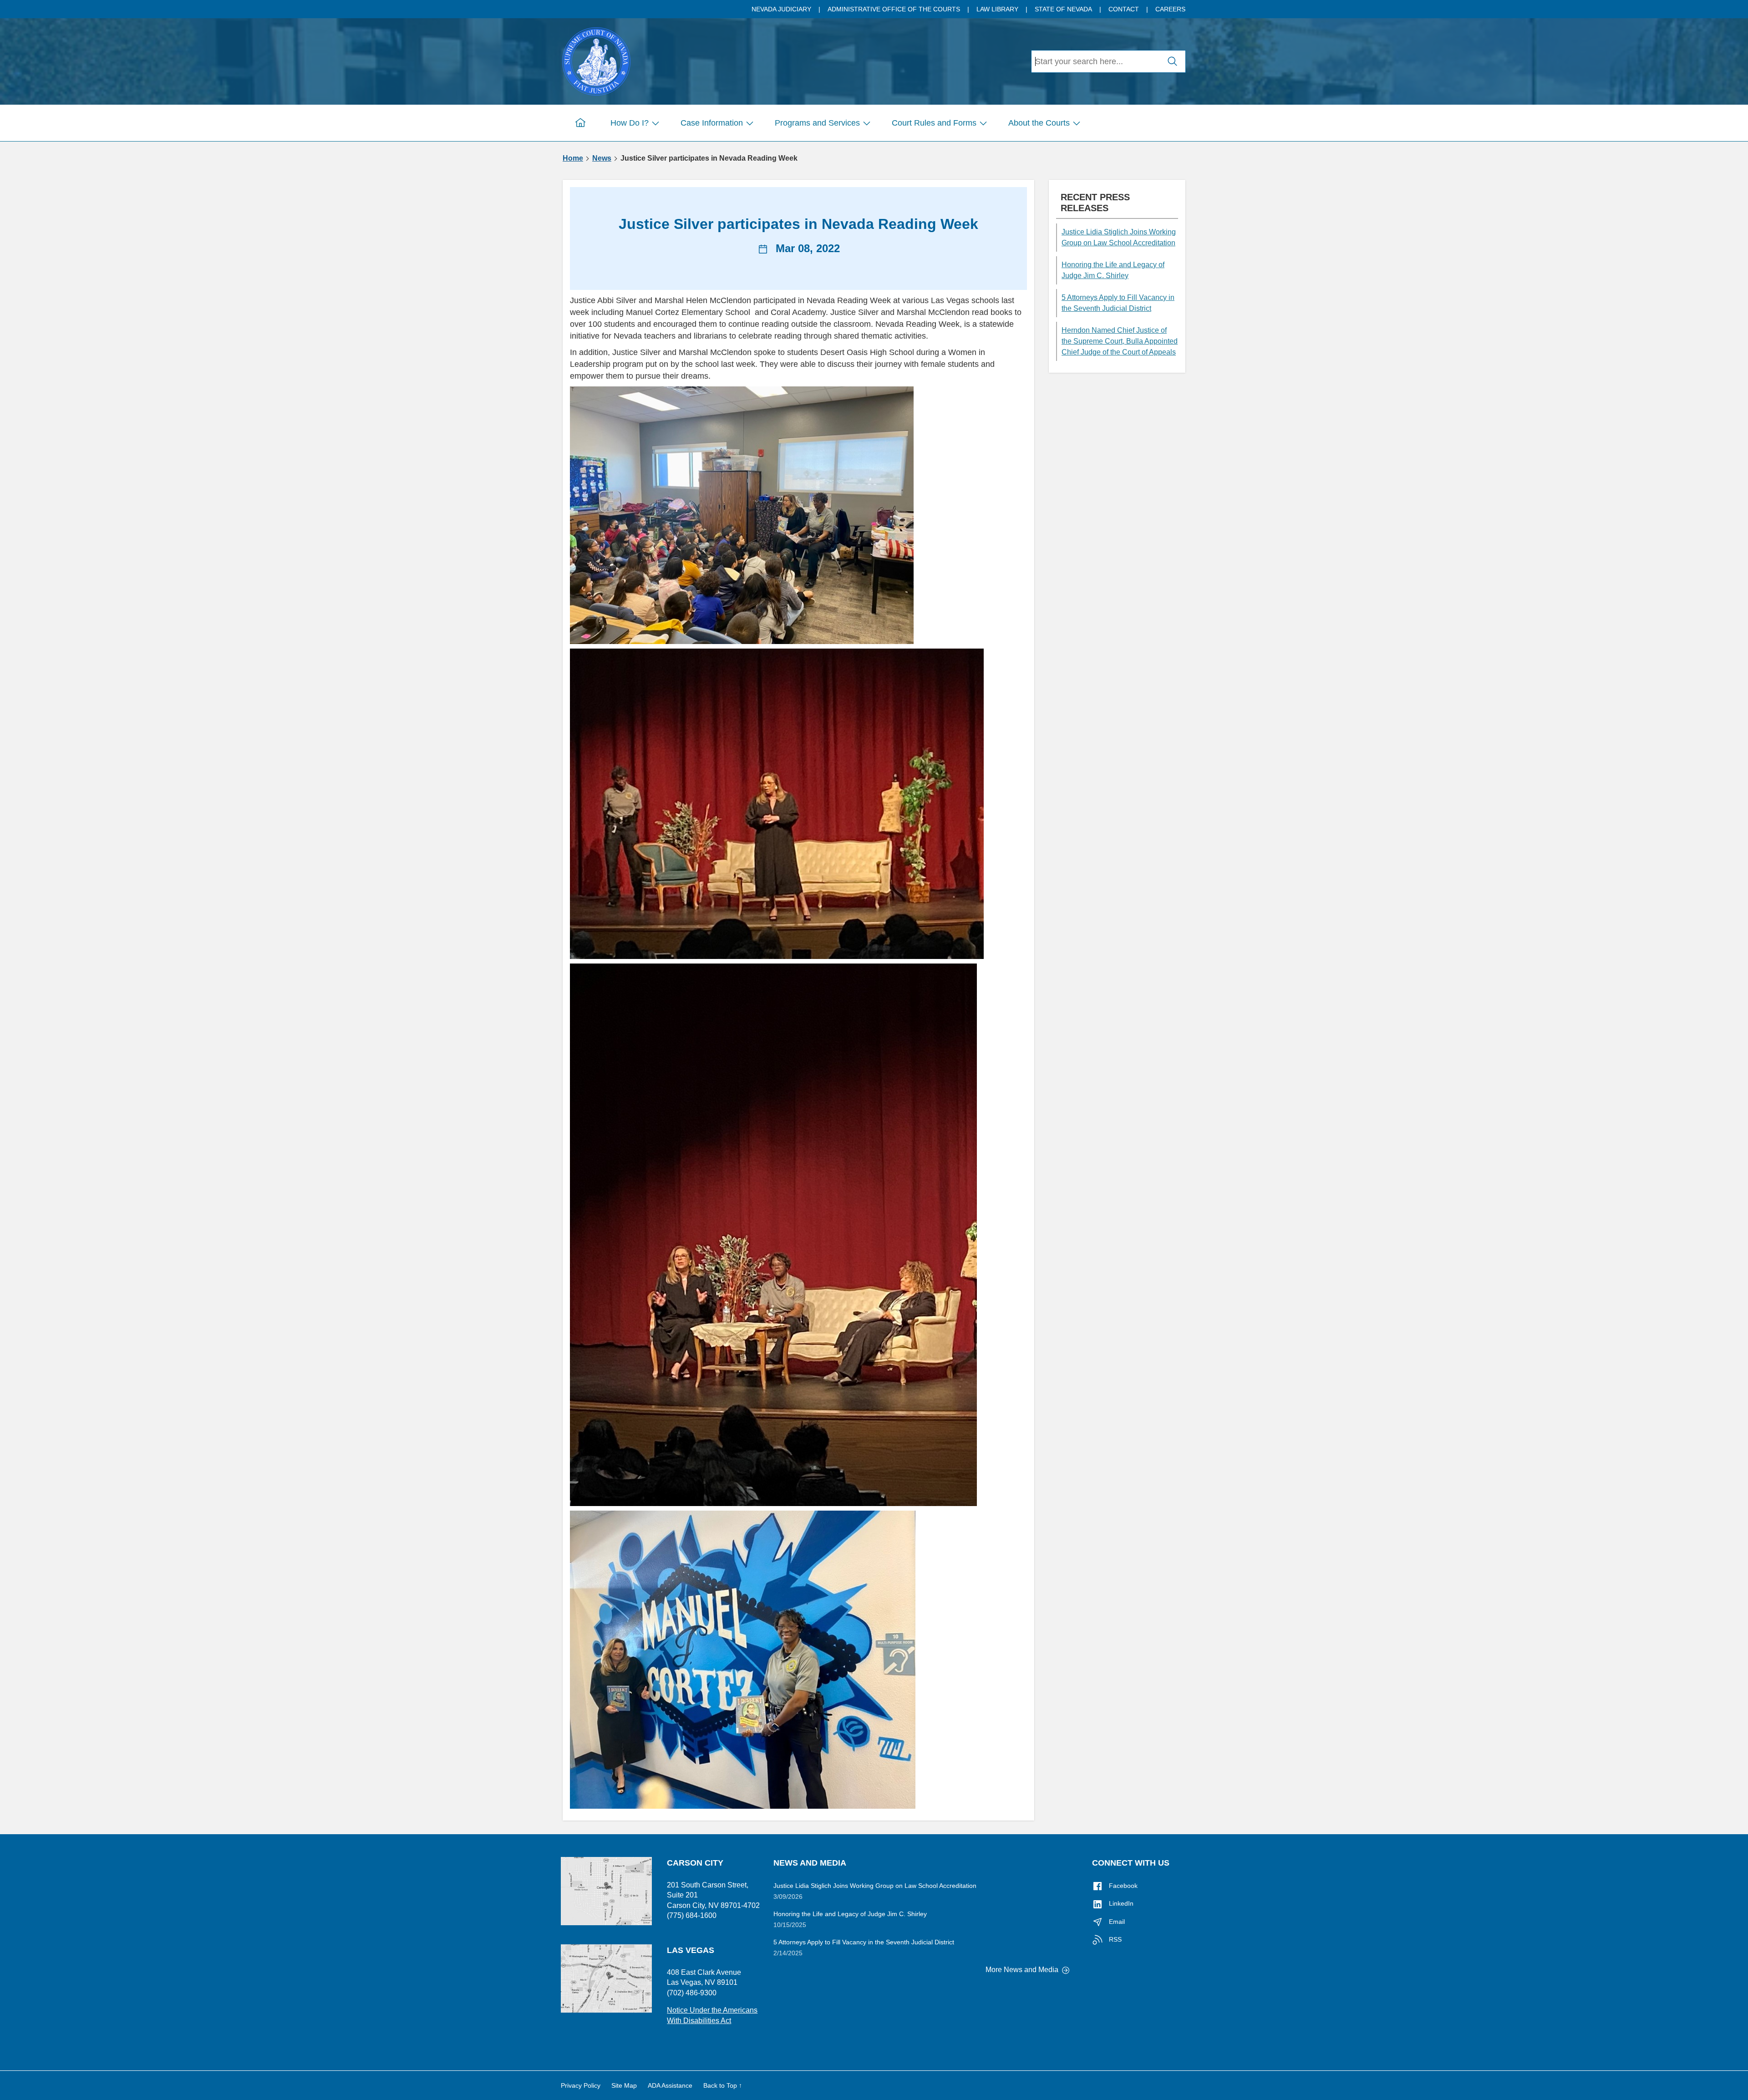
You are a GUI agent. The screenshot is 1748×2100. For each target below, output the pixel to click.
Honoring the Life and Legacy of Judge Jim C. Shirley (1113, 270)
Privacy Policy (581, 2085)
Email (1116, 1922)
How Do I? (630, 123)
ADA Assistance (670, 2085)
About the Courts (1039, 123)
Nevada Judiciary (781, 9)
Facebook (1122, 1886)
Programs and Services (817, 123)
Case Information (712, 123)
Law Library (997, 9)
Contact (1124, 9)
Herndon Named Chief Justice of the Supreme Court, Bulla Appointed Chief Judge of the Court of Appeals (1120, 341)
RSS (1114, 1939)
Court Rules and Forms (934, 123)
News (602, 158)
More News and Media (1023, 1970)
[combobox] (1096, 61)
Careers (1170, 9)
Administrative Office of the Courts (894, 9)
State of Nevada (1063, 9)
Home (573, 158)
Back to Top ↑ (723, 2085)
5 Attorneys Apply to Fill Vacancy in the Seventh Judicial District (1118, 303)
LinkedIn (1120, 1903)
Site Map (624, 2085)
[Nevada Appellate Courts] (596, 60)
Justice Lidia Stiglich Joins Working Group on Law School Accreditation (1119, 237)
